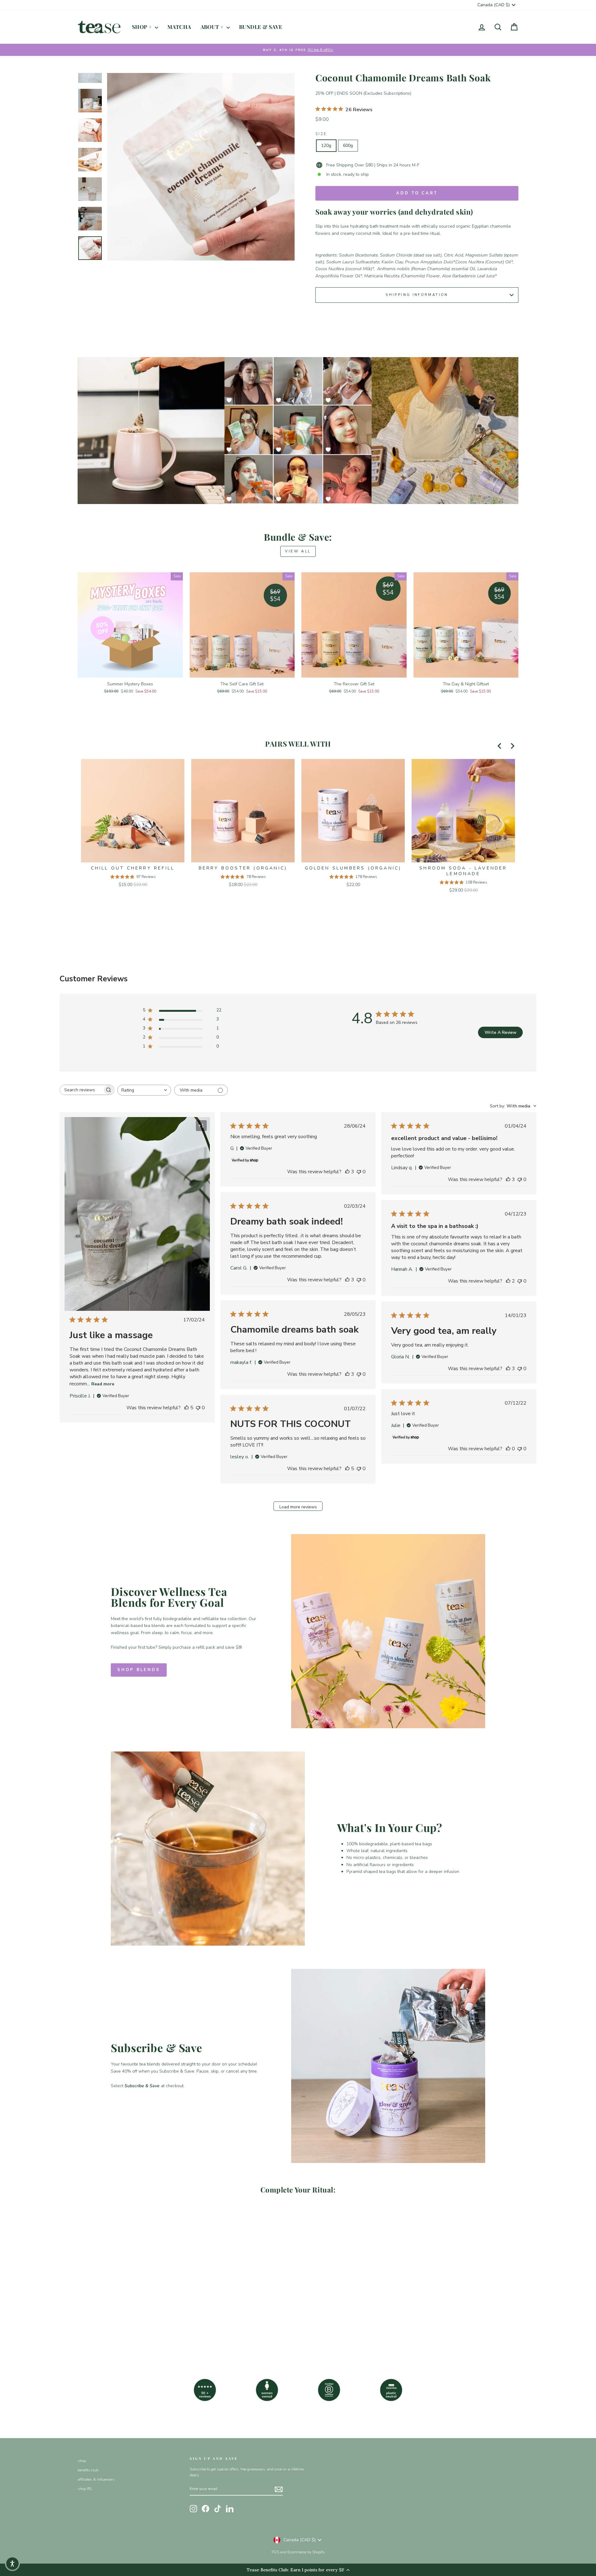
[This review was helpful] (187, 1408)
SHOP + (143, 27)
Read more (103, 1384)
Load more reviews (298, 1507)
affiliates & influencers (96, 2479)
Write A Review (501, 1032)
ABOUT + (213, 27)
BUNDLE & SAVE (261, 27)
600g (348, 145)
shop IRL (85, 2489)
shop (82, 2461)
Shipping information (417, 295)
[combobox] (144, 1090)
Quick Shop (130, 670)
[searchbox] (81, 1090)
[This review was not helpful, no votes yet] (198, 1408)
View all (298, 551)
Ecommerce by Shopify (306, 2552)
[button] (12, 2564)
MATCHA (179, 27)
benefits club (88, 2470)
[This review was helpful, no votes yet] (508, 1449)
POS (275, 2552)
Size (321, 134)
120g (326, 145)
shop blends (139, 1670)
